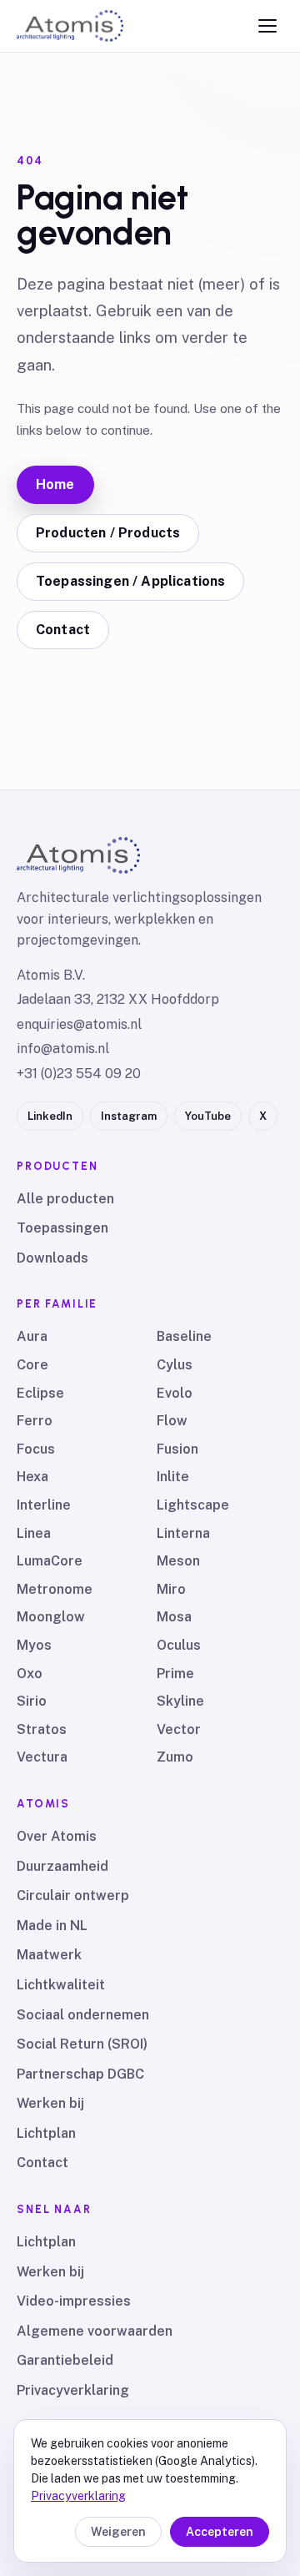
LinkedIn (50, 1116)
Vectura (42, 1757)
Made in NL (52, 1926)
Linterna (183, 1533)
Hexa (32, 1477)
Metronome (55, 1589)
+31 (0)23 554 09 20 (79, 1074)
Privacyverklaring (73, 2390)
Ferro (35, 1421)
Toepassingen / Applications (130, 581)
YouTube (208, 1116)
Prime (175, 1674)
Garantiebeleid (65, 2360)
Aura (32, 1336)
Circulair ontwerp (73, 1895)
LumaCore (50, 1561)
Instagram (129, 1116)
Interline (44, 1505)
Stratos (42, 1729)
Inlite (173, 1477)
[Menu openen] (267, 26)
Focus (36, 1449)
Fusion (177, 1449)
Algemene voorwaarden (95, 2331)
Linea (34, 1533)
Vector (179, 1729)
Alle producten (65, 1199)
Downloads (52, 1258)
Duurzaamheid (62, 1866)
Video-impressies (74, 2301)
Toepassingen (62, 1228)
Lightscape (193, 1505)
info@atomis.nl (63, 1049)
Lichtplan (46, 2133)
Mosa (174, 1617)
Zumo (175, 1757)
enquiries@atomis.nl (79, 1024)
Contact (63, 630)
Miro (171, 1589)
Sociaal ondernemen (83, 2015)
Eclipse (40, 1393)
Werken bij (50, 2103)
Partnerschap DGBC (80, 2074)
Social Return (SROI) (82, 2044)
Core (32, 1365)
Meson (178, 1561)
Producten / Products (108, 533)
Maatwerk (49, 1955)
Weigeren (118, 2532)
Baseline (184, 1336)
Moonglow (51, 1617)
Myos (34, 1645)
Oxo (30, 1674)
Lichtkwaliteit (61, 1985)
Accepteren (220, 2532)
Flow (172, 1421)
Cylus (175, 1365)
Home (55, 484)
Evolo (175, 1393)
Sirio (32, 1701)
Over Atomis (57, 1836)
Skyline (180, 1701)
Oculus (179, 1645)
